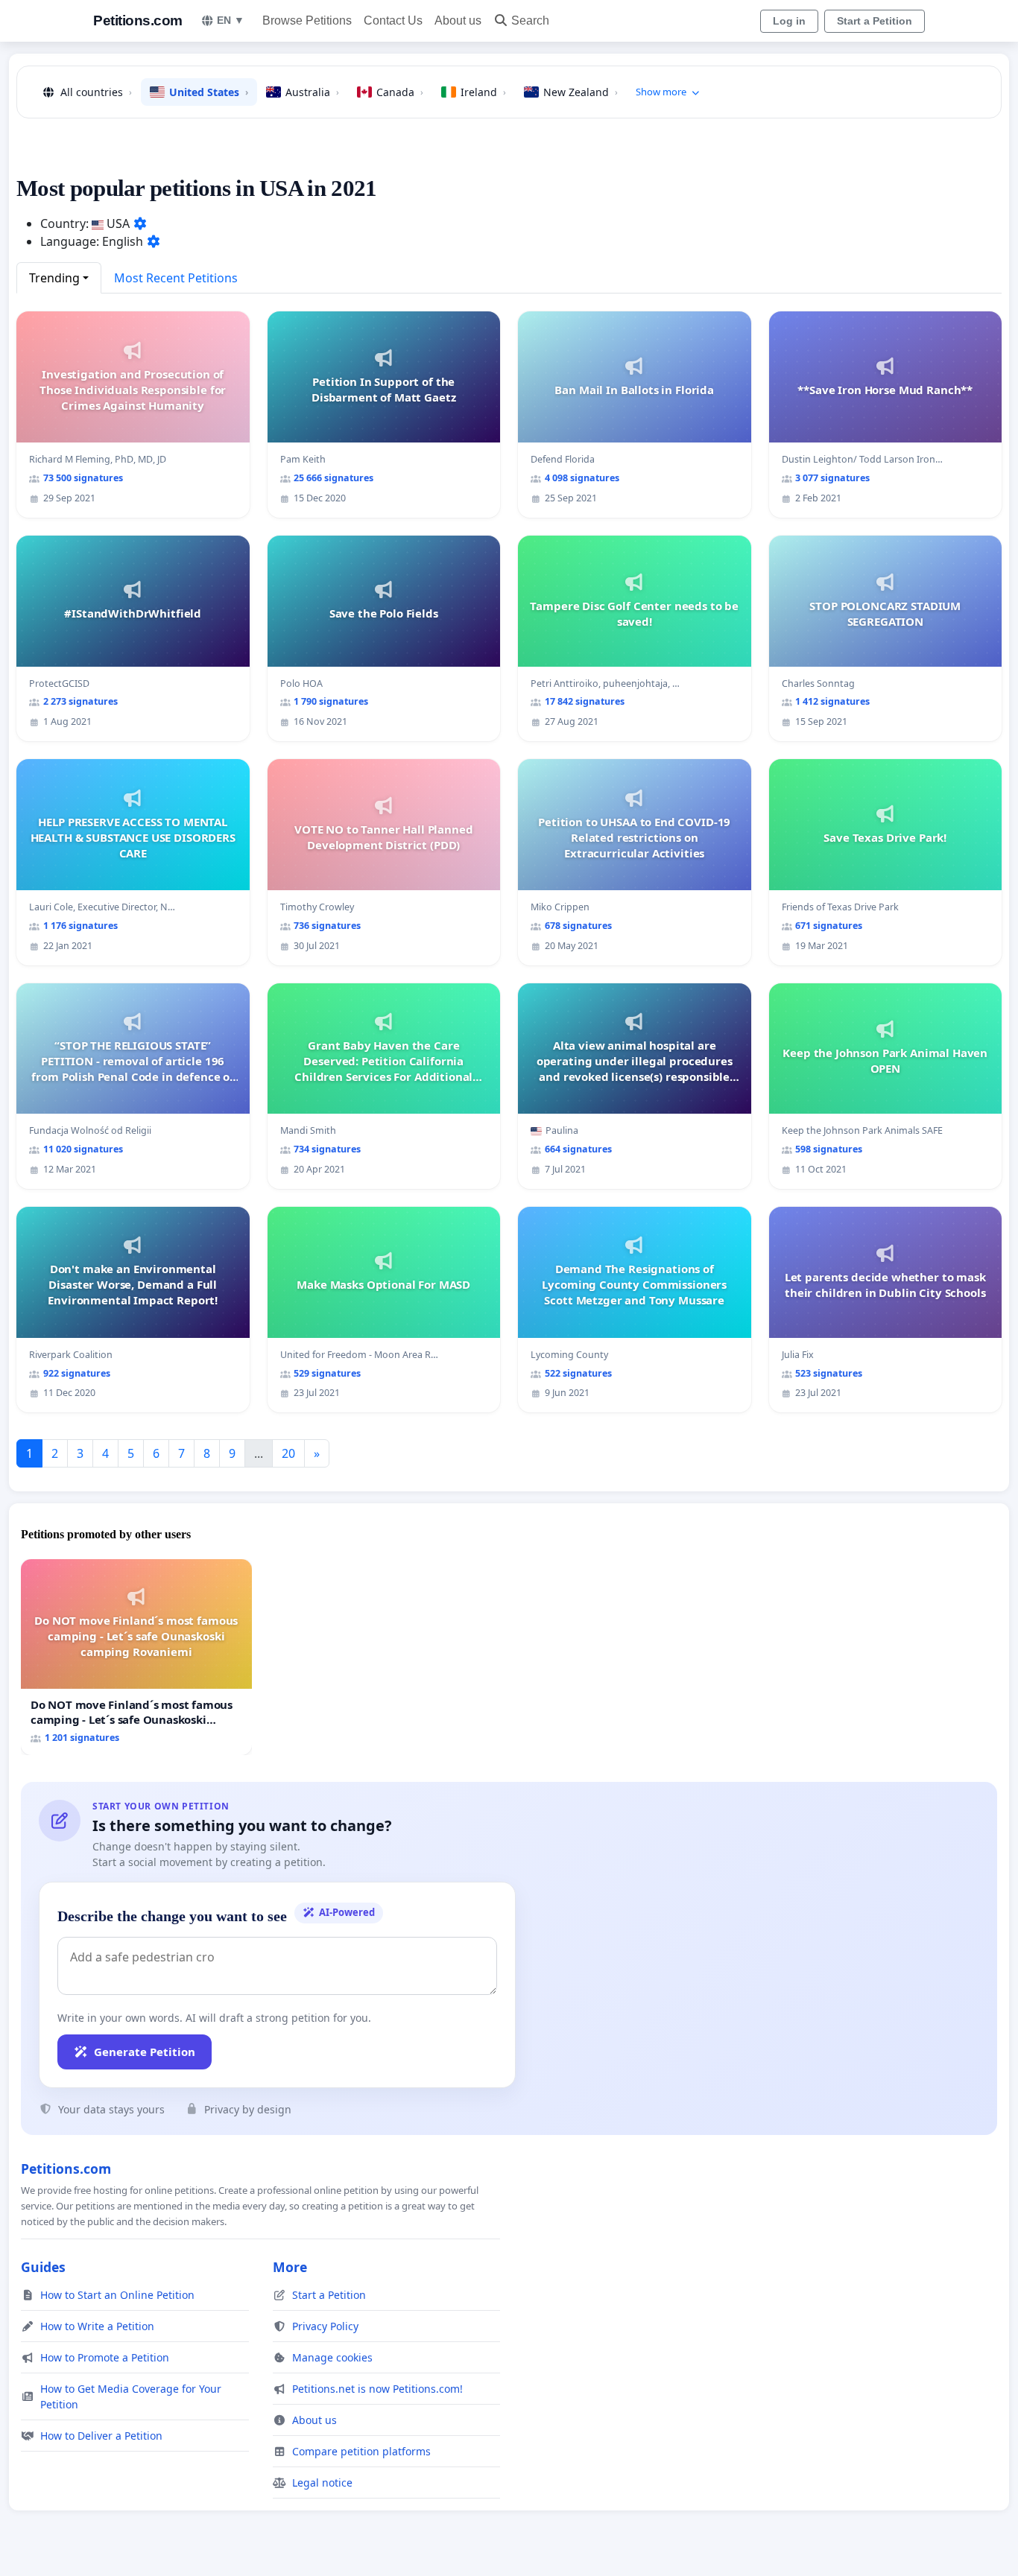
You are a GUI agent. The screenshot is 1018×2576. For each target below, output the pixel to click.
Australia (312, 92)
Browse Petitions (307, 20)
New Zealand (581, 92)
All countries (96, 92)
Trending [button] (54, 278)
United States (209, 92)
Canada (400, 92)
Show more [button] (661, 92)
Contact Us (393, 20)
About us (458, 20)
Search (530, 20)
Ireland (483, 92)
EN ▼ (231, 20)
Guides (43, 2267)
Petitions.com (138, 20)
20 (288, 1453)
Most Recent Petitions (176, 278)
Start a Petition (875, 21)
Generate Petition (145, 2052)
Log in (789, 21)
